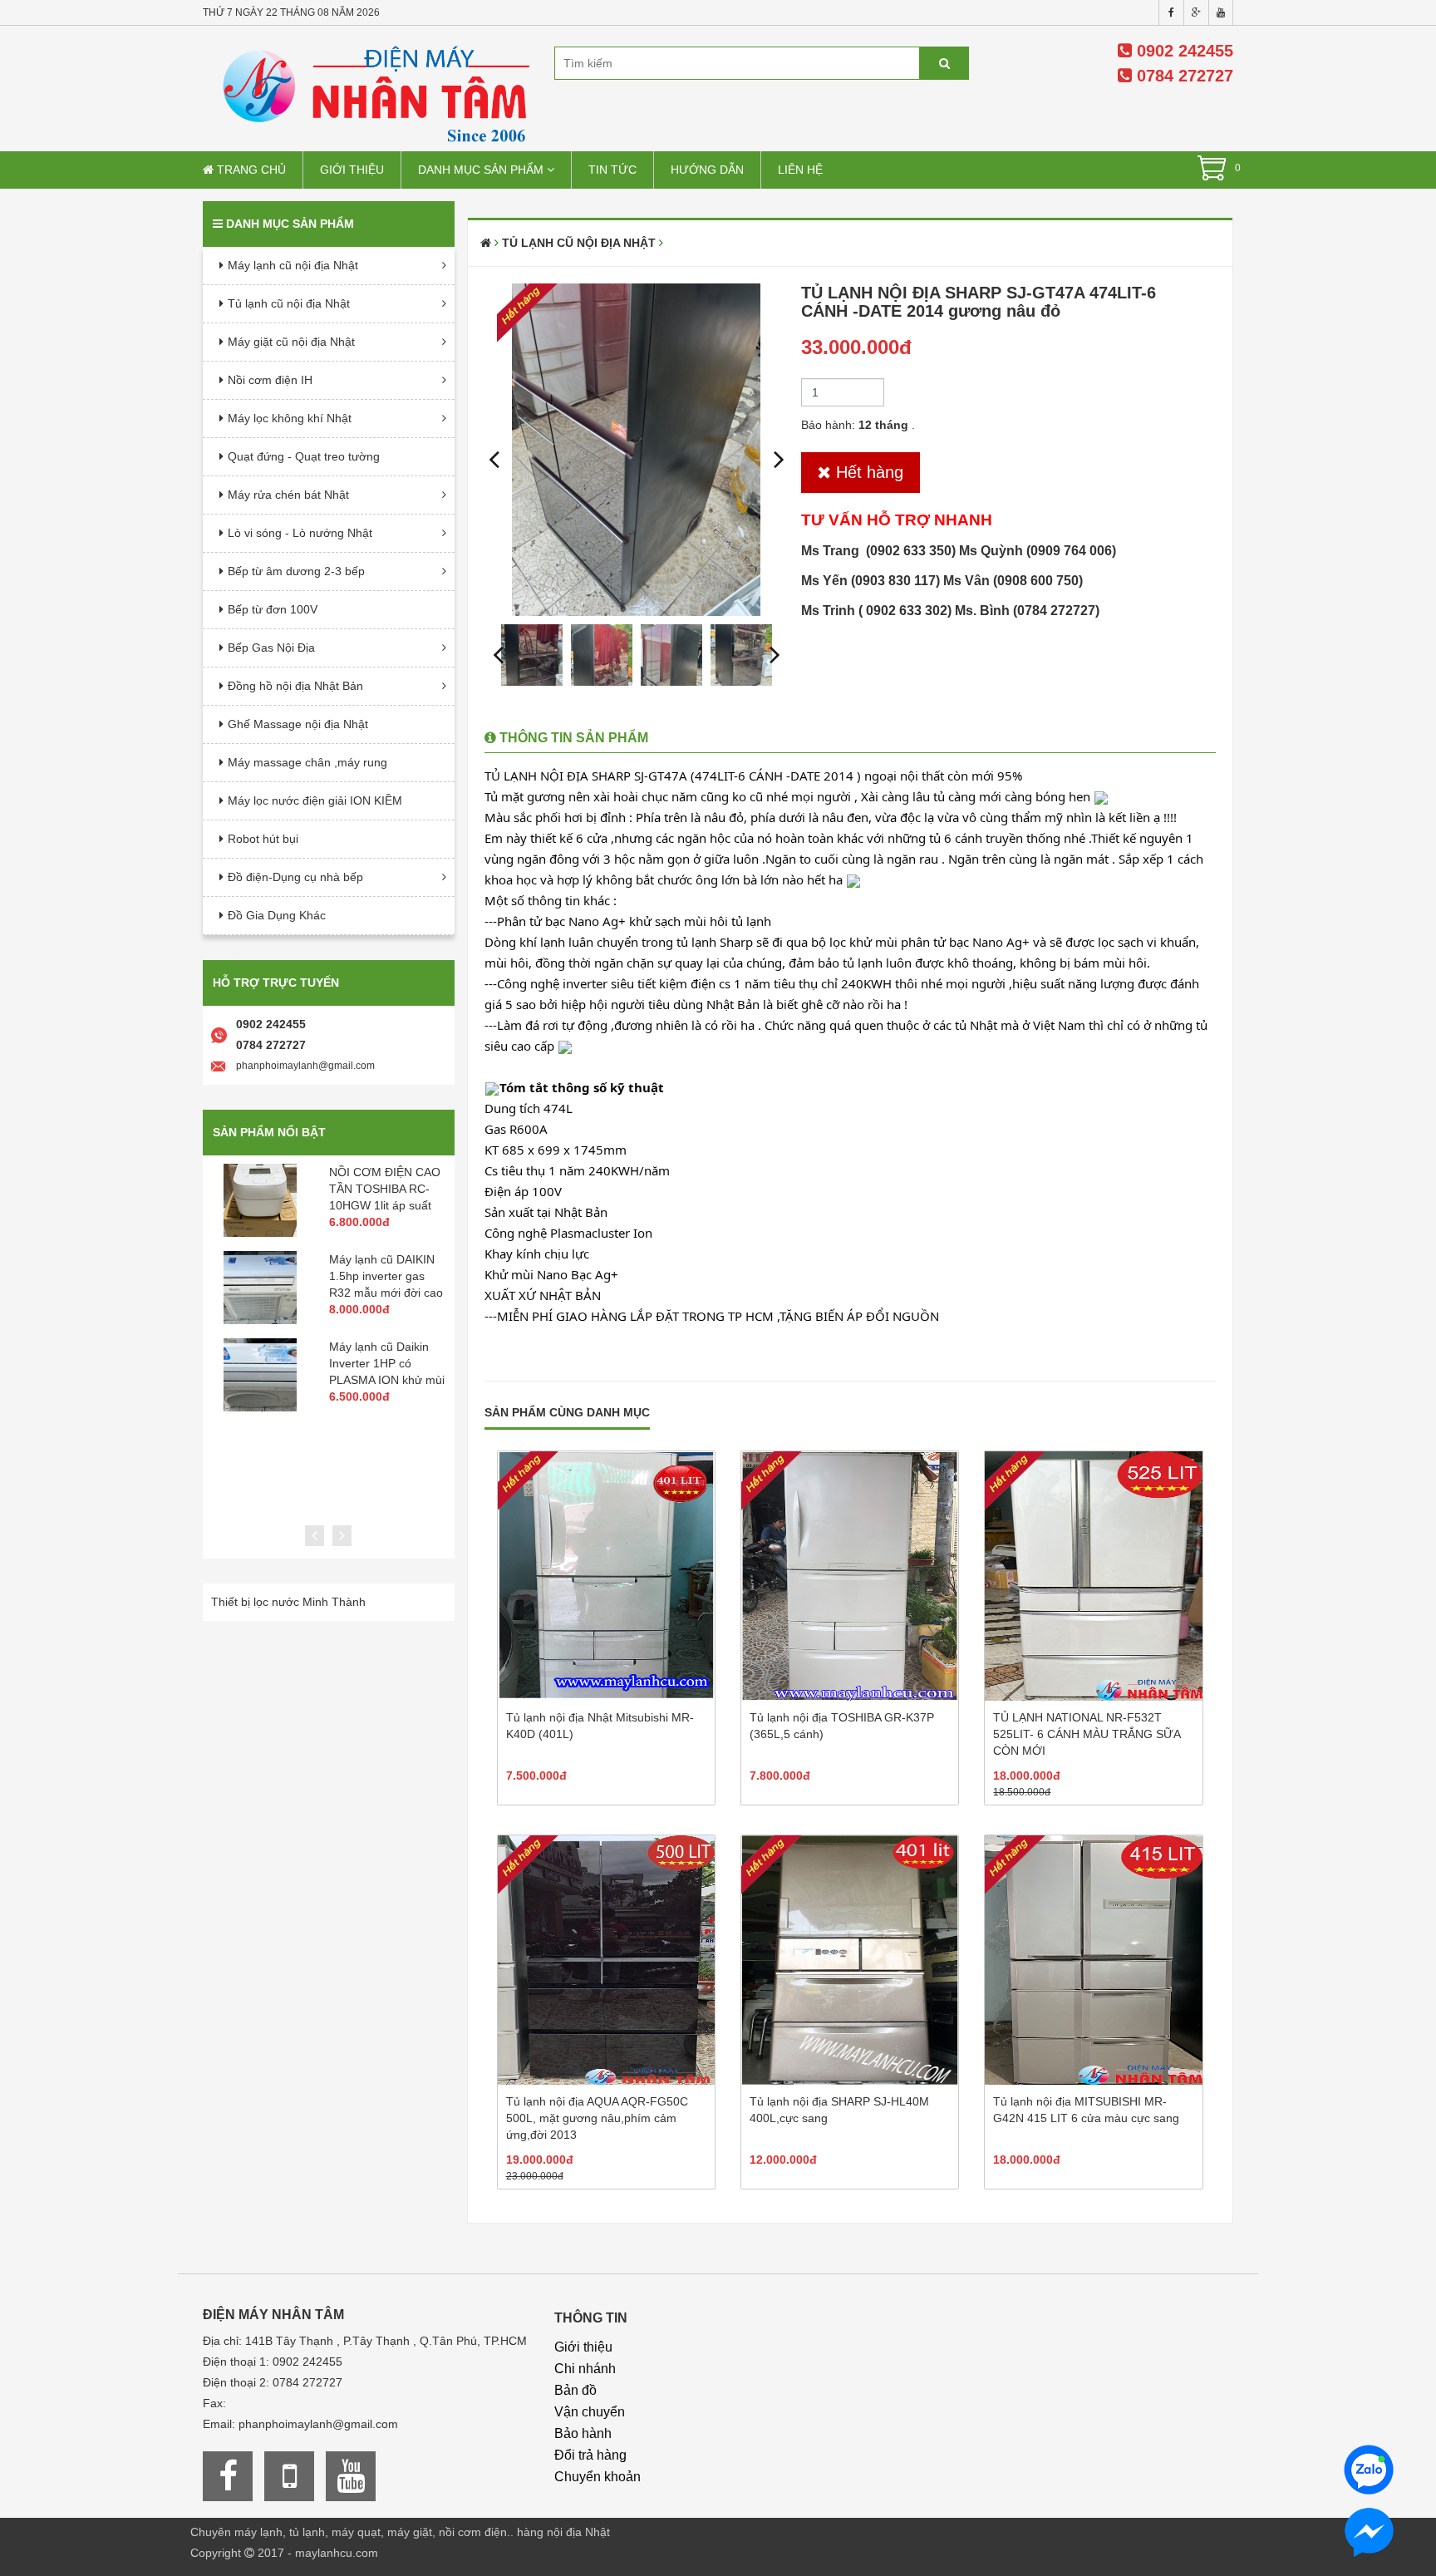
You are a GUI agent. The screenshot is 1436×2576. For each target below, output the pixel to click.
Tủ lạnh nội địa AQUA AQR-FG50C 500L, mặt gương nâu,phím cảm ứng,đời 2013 (597, 2118)
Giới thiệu (352, 170)
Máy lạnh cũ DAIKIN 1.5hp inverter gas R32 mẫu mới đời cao (386, 1276)
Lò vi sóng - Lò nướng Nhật (300, 533)
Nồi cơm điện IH (270, 380)
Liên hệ (800, 170)
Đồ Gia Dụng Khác (277, 915)
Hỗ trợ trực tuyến (276, 983)
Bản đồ (575, 2390)
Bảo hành (583, 2433)
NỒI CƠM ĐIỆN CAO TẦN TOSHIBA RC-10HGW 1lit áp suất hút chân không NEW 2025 (385, 1205)
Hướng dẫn (707, 170)
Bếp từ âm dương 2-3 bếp (296, 571)
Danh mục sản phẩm (482, 170)
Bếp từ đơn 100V (273, 609)
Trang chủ (250, 170)
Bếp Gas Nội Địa (271, 648)
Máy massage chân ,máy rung (307, 762)
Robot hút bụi (263, 839)
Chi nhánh (585, 2369)
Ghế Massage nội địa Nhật (298, 724)
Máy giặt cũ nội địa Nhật (291, 342)
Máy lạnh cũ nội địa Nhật (293, 265)
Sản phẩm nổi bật (269, 1132)
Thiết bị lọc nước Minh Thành (288, 1602)
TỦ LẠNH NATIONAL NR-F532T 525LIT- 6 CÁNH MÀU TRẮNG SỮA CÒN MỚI (1087, 1734)
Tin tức (612, 170)
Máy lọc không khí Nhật (290, 418)
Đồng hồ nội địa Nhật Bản (295, 686)
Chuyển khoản (598, 2477)
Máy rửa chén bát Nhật (288, 495)
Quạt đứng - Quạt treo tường (304, 456)
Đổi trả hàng (590, 2455)
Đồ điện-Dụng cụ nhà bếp (295, 877)
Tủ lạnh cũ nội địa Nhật (289, 303)
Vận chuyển (590, 2412)
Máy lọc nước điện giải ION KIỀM (315, 800)
